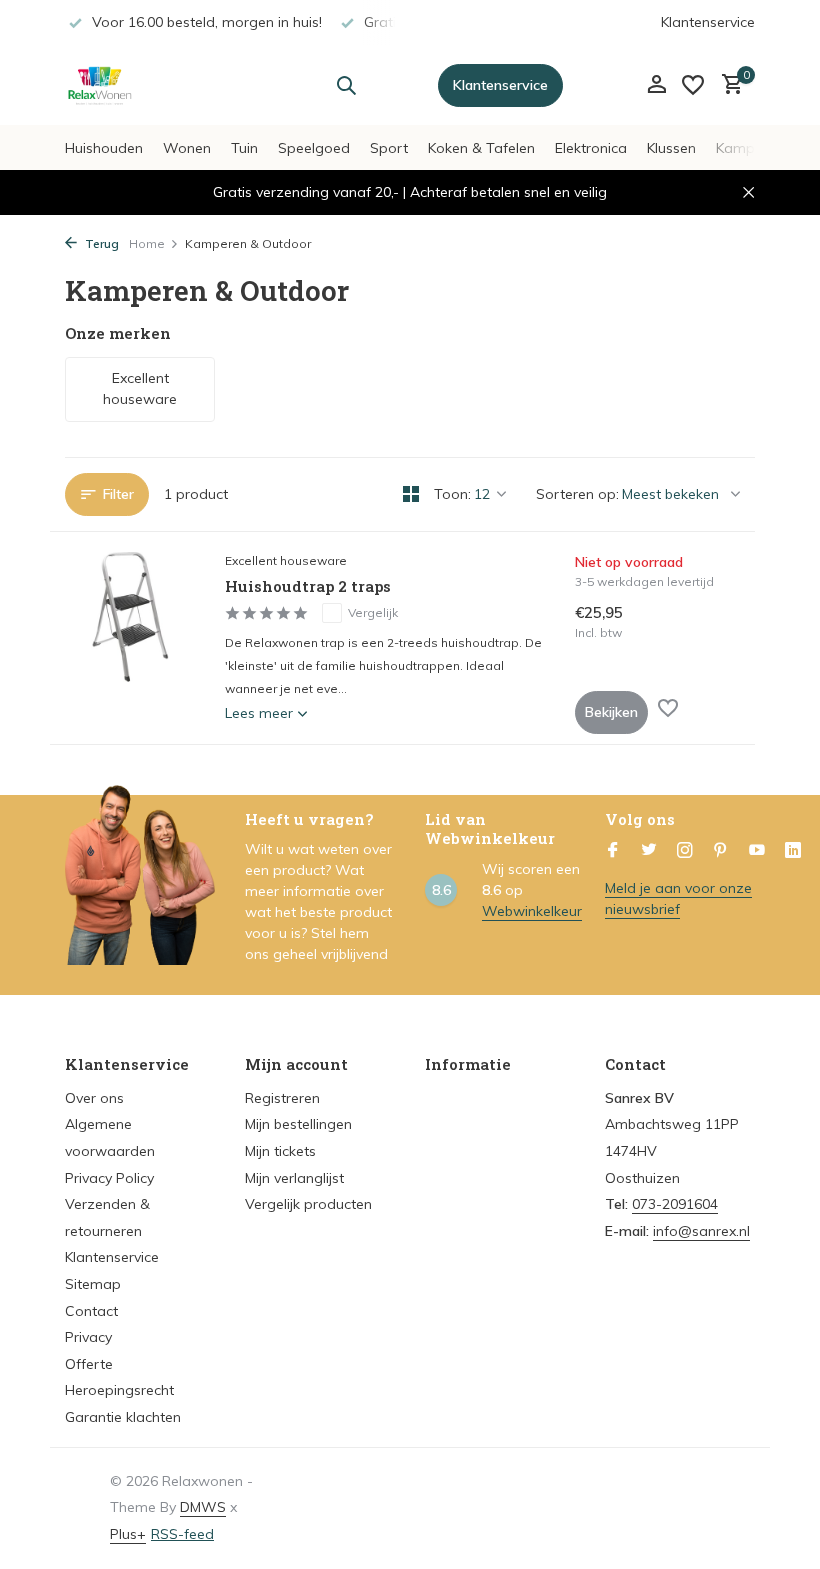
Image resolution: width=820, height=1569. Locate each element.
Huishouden (104, 148)
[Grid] (411, 494)
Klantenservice (708, 22)
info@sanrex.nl (701, 1231)
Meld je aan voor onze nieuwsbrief (678, 898)
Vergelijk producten (308, 1204)
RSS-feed (182, 1534)
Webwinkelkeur (532, 911)
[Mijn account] (656, 85)
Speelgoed (314, 148)
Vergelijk (373, 612)
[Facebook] (613, 851)
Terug (100, 243)
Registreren (282, 1098)
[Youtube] (757, 851)
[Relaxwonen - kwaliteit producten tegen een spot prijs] (127, 85)
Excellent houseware (286, 560)
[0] (727, 85)
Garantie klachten (123, 1417)
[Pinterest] (721, 851)
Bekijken (611, 712)
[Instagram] (685, 851)
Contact (91, 1311)
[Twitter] (649, 851)
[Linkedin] (793, 851)
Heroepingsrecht (119, 1390)
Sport (389, 148)
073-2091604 (675, 1204)
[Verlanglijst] (693, 85)
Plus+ (128, 1534)
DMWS (203, 1507)
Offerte (89, 1364)
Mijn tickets (280, 1151)
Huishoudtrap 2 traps (308, 586)
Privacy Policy (109, 1178)
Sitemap (93, 1284)
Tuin (244, 148)
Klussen (671, 148)
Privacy (88, 1337)
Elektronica (591, 148)
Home (147, 243)
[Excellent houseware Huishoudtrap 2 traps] (130, 638)
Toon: (452, 494)
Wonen (187, 148)
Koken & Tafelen (481, 148)
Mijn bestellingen (298, 1124)
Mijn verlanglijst (294, 1178)
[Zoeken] (346, 85)
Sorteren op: (577, 494)
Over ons (94, 1098)
